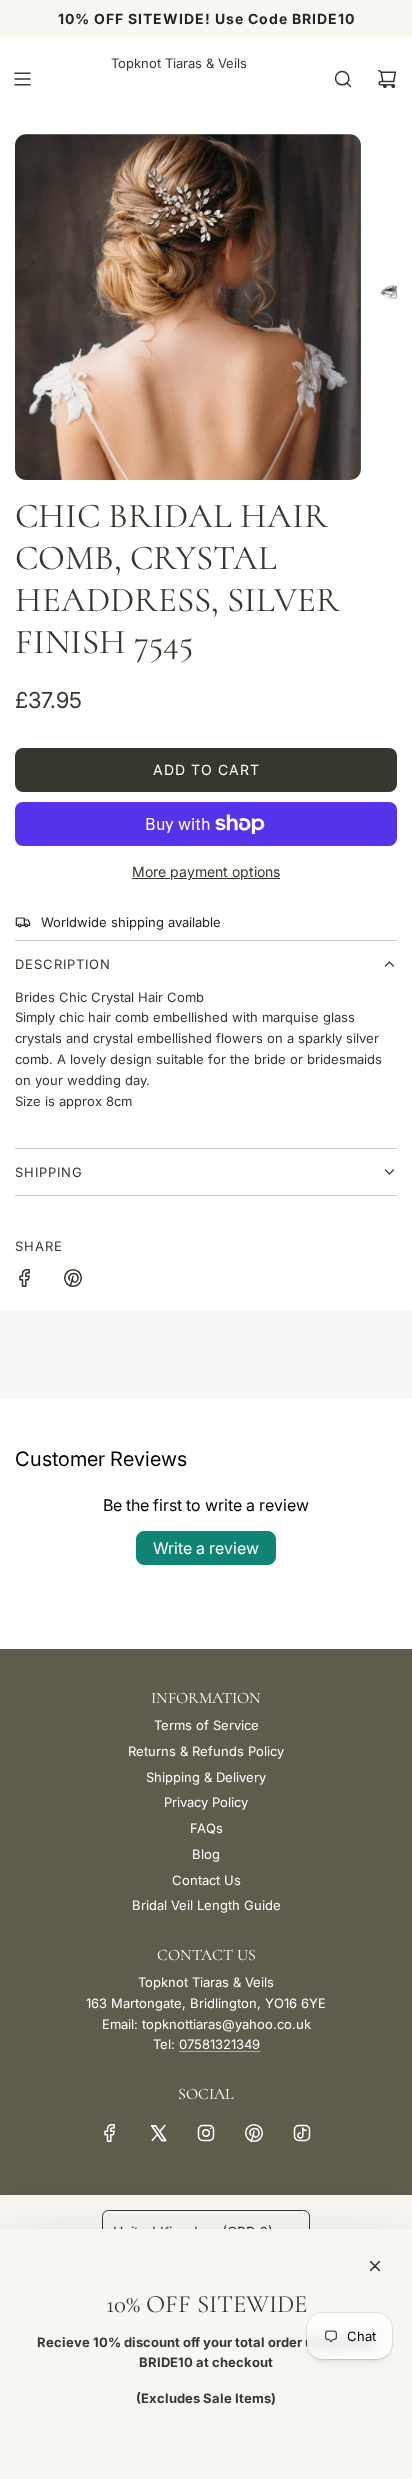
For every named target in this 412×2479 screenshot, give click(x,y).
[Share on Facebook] (25, 1281)
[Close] (375, 2266)
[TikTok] (302, 2133)
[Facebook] (110, 2133)
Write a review (206, 1548)
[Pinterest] (254, 2133)
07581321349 (219, 2044)
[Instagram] (206, 2133)
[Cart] (387, 79)
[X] (158, 2133)
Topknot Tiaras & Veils (179, 63)
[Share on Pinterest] (73, 1281)
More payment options (206, 871)
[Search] (343, 79)
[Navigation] (22, 79)
